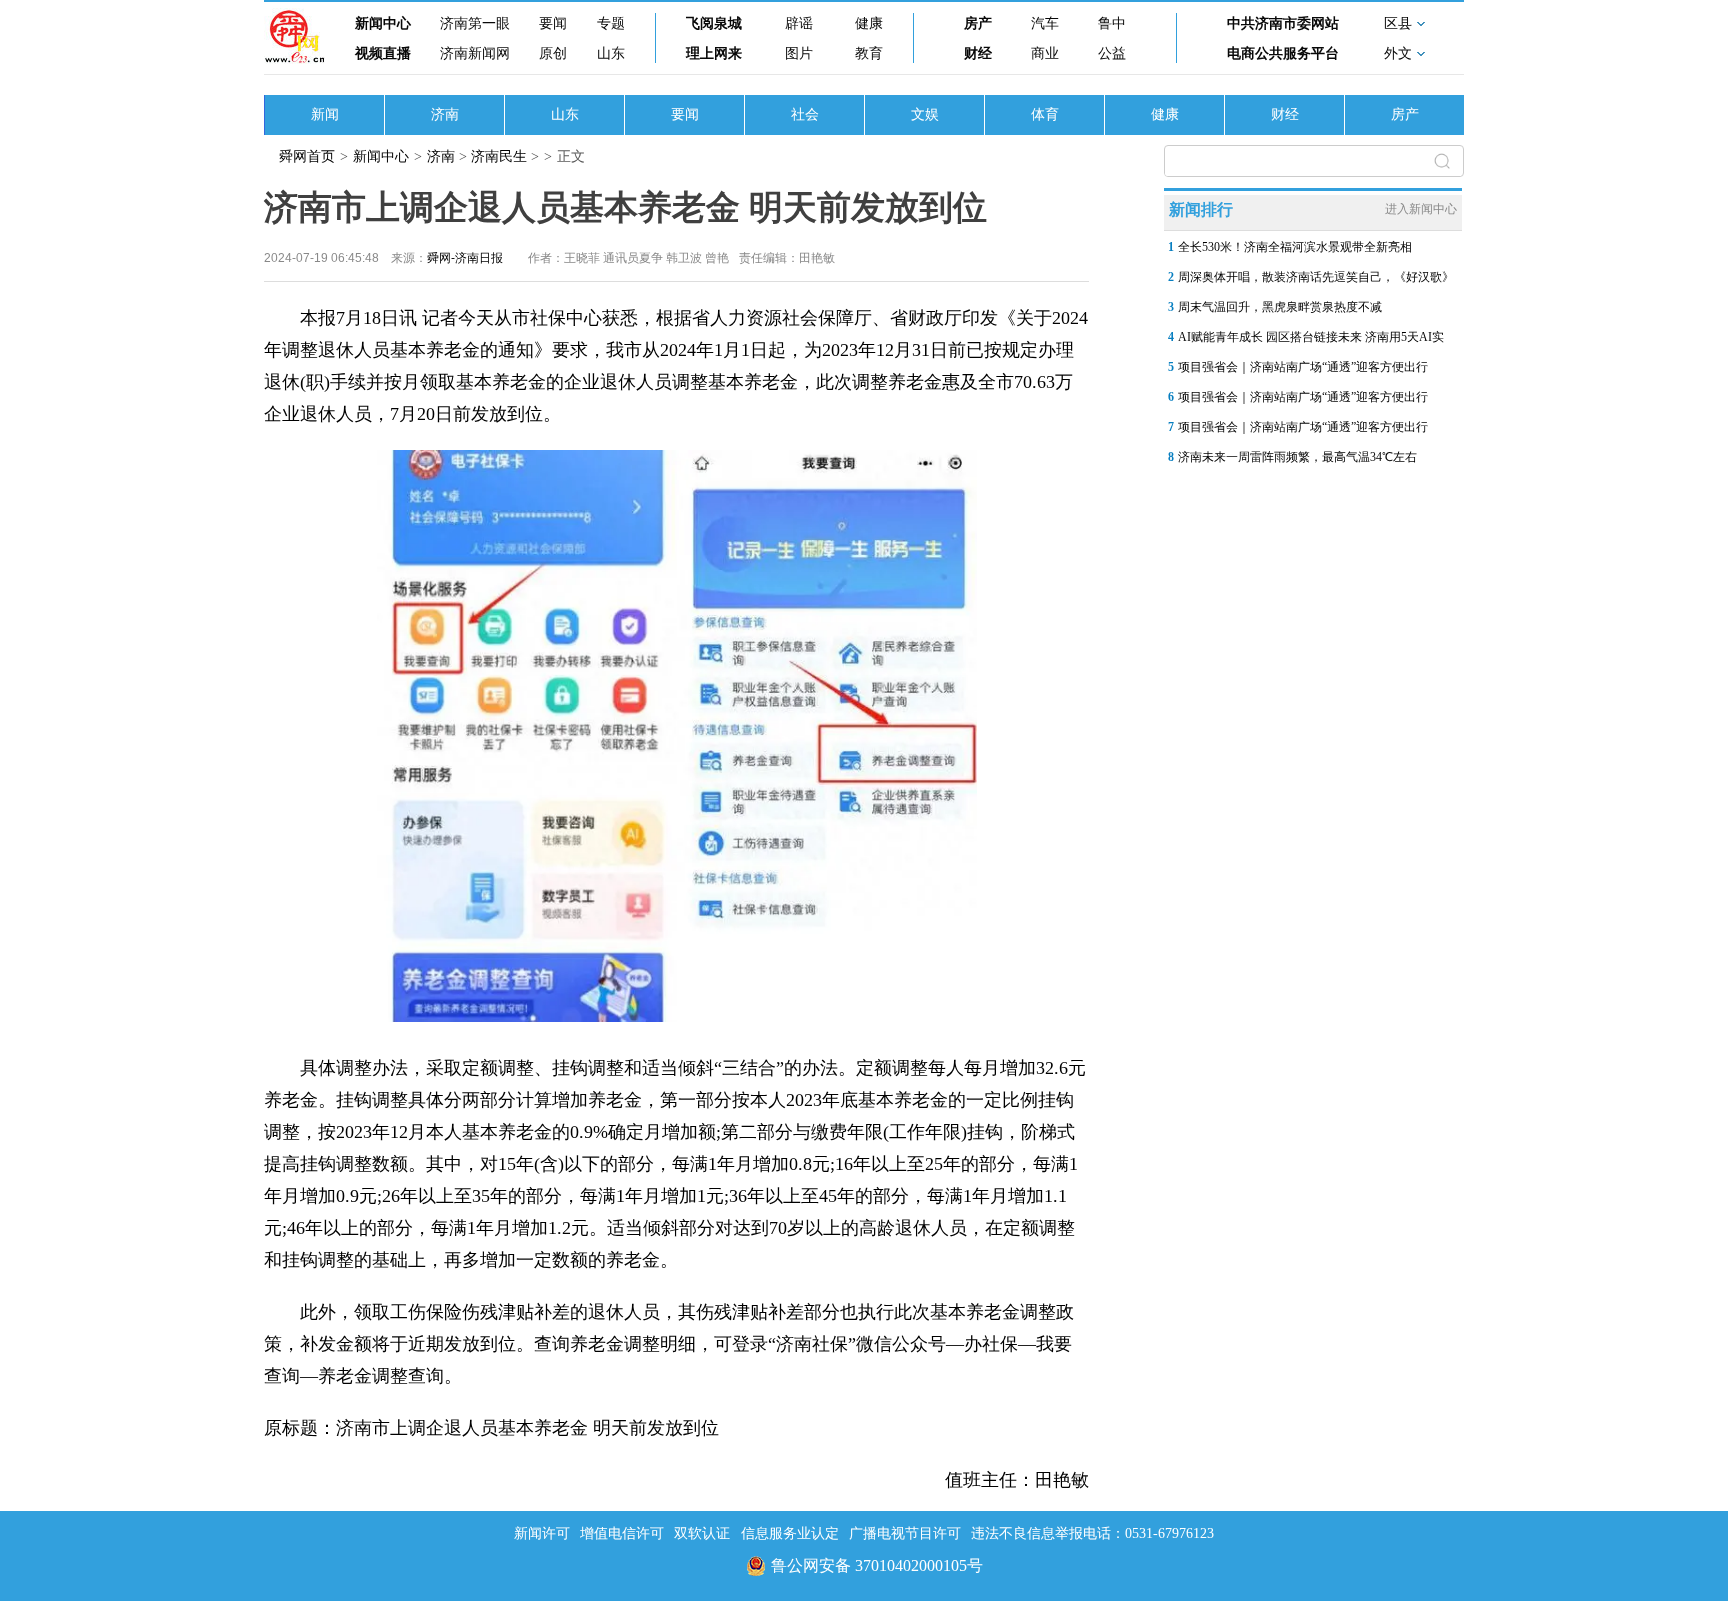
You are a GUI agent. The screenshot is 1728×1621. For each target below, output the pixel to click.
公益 (1112, 53)
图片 (799, 53)
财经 (978, 53)
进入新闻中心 (1421, 209)
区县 (1398, 23)
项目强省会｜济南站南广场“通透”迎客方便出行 (1303, 367)
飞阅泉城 (714, 23)
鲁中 (1112, 23)
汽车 (1045, 23)
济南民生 (499, 156)
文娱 (925, 114)
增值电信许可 (622, 1533)
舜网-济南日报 (465, 258)
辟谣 (799, 23)
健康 (869, 23)
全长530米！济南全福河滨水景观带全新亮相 (1295, 247)
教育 (869, 53)
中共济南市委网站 (1283, 23)
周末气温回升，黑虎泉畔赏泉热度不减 (1280, 307)
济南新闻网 (475, 53)
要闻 (553, 23)
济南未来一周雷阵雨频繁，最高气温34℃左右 (1297, 457)
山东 (611, 53)
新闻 (325, 114)
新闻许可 (542, 1533)
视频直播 (383, 53)
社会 (805, 114)
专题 (611, 23)
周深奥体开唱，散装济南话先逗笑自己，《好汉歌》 (1316, 277)
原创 (553, 53)
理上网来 (714, 53)
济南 (445, 114)
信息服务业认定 (790, 1533)
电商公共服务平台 (1283, 53)
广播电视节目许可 (905, 1533)
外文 (1398, 53)
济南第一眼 (475, 23)
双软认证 (702, 1533)
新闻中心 (383, 23)
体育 (1045, 114)
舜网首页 (307, 156)
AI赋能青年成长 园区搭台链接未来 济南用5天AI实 (1311, 337)
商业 (1045, 53)
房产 (978, 23)
